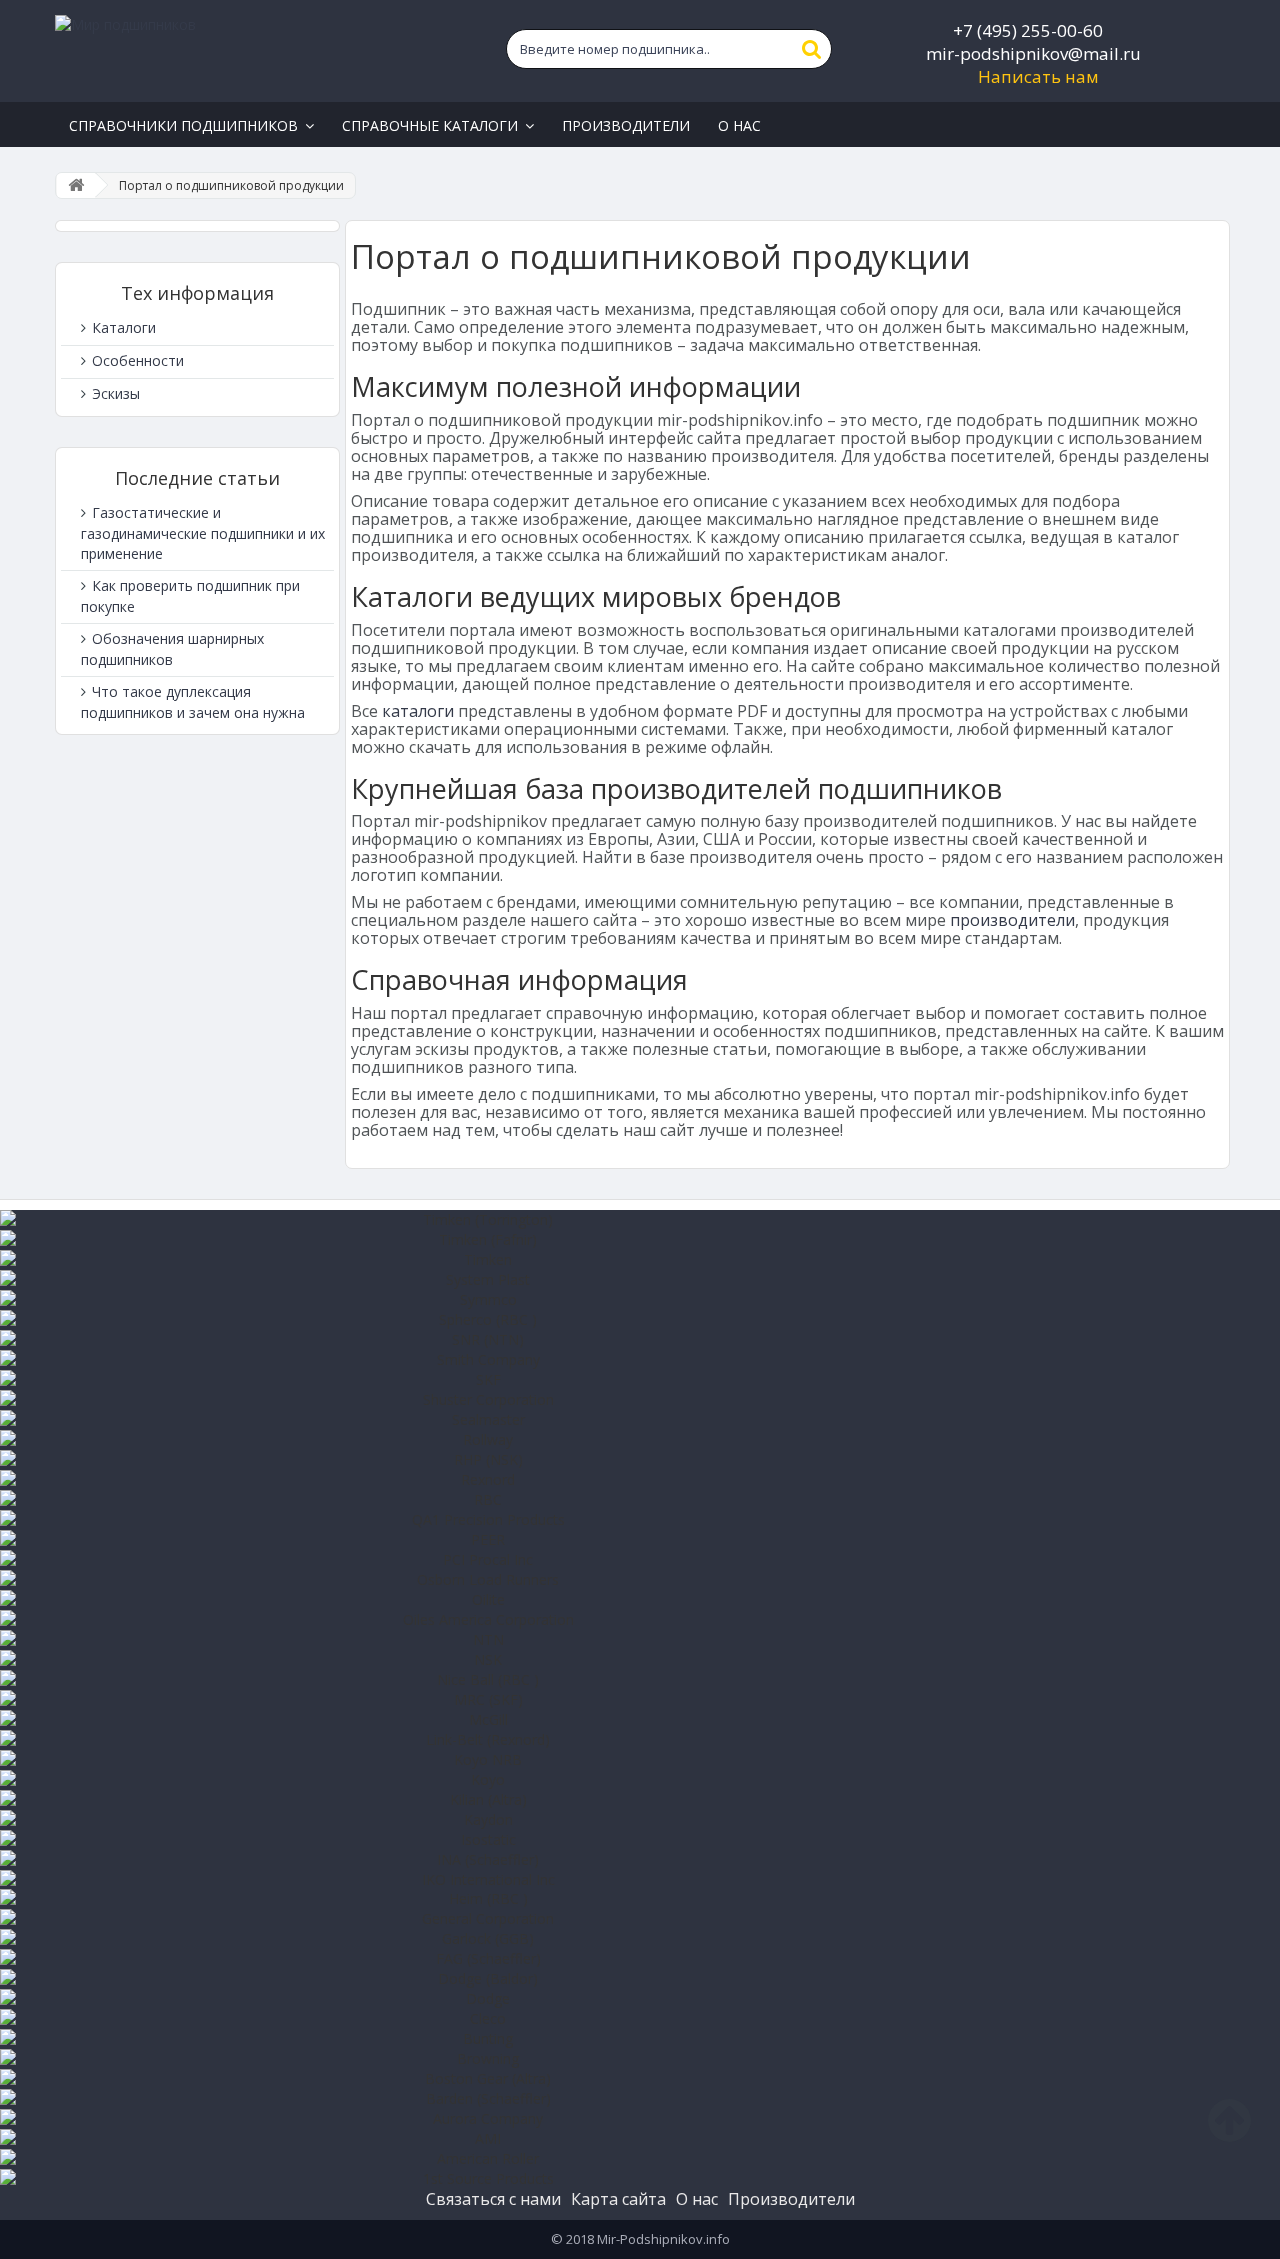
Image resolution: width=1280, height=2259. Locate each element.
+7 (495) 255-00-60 (1028, 30)
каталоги (418, 711)
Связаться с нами (493, 2199)
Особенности (136, 360)
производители (1012, 920)
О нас (697, 2199)
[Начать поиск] (812, 49)
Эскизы (114, 393)
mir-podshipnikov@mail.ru (1033, 53)
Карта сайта (618, 2199)
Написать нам (1038, 76)
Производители (791, 2199)
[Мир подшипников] (246, 51)
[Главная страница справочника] (76, 185)
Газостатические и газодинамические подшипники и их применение (203, 533)
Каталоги (122, 327)
